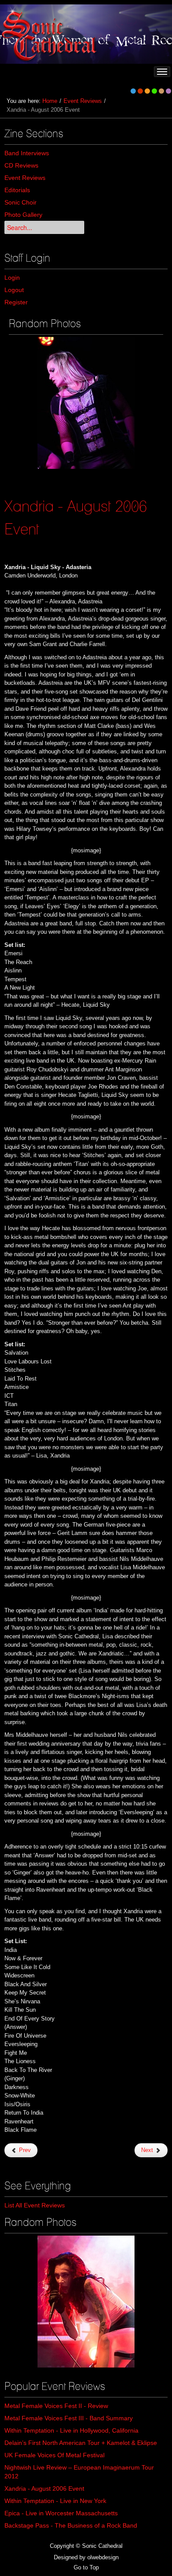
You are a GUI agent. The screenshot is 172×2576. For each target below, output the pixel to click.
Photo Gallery (23, 215)
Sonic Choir (21, 202)
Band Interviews (27, 153)
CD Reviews (21, 165)
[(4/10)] (86, 2302)
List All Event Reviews (35, 2205)
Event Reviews (83, 101)
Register (16, 302)
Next (148, 2150)
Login (12, 278)
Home (50, 101)
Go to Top (86, 2567)
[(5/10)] (86, 403)
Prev (24, 2150)
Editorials (17, 190)
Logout (14, 290)
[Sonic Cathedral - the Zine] (50, 34)
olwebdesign (103, 2557)
